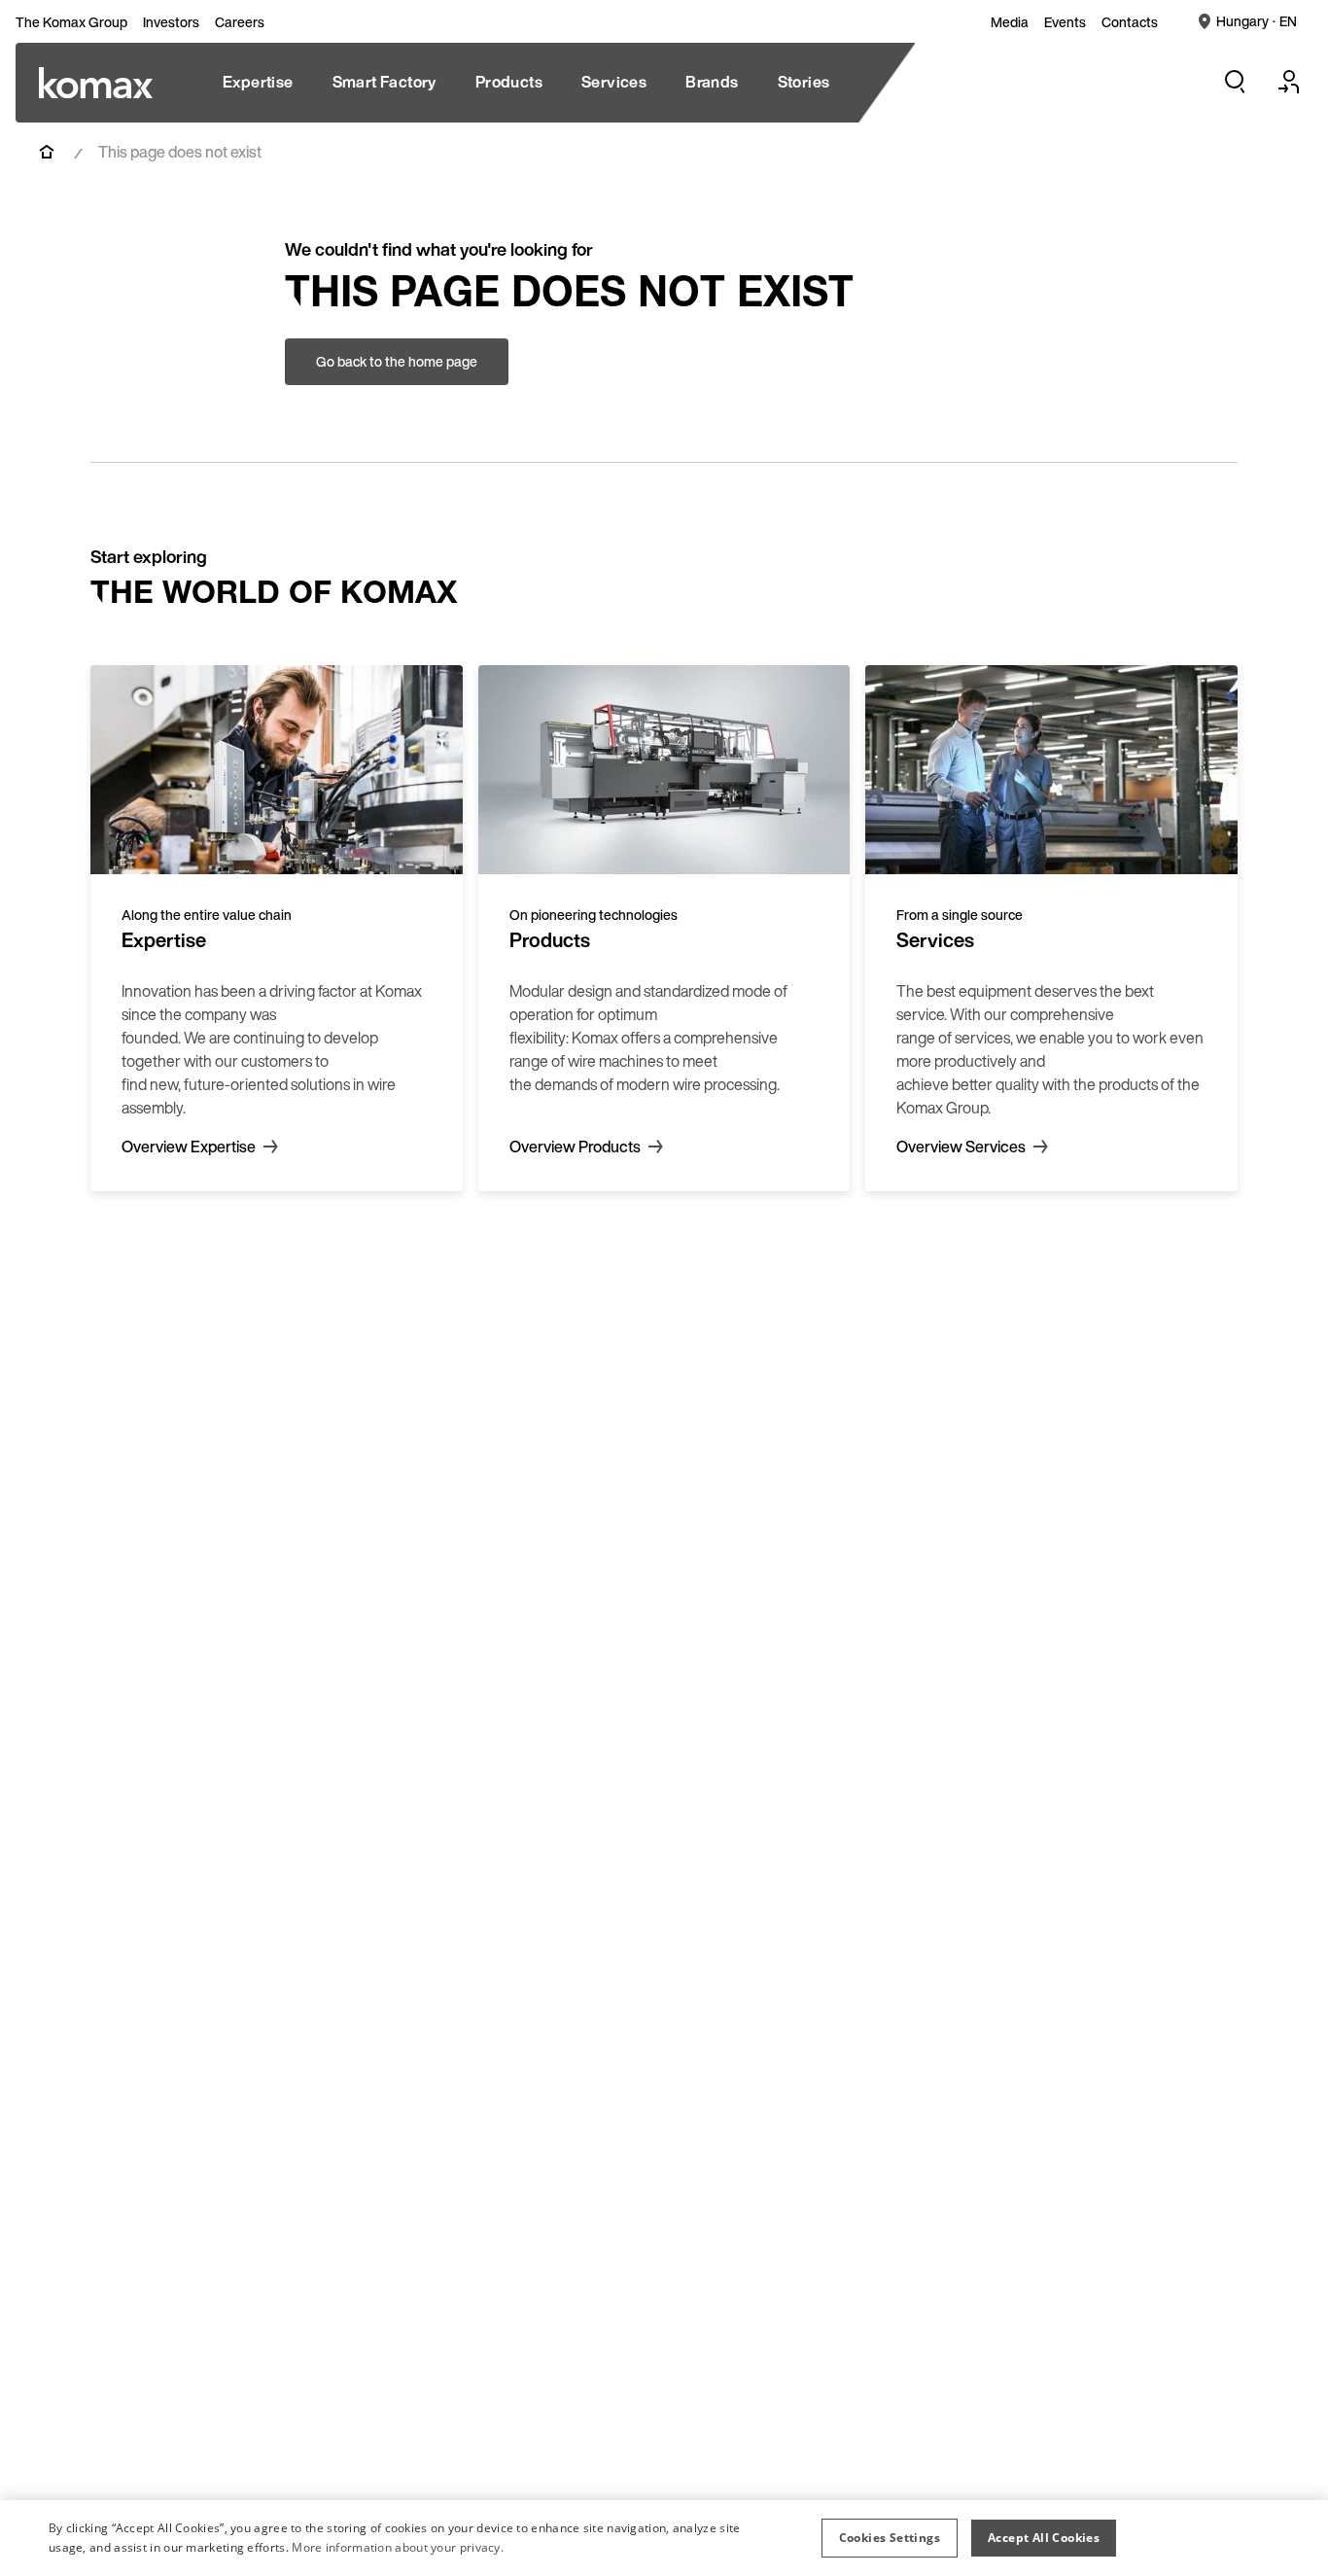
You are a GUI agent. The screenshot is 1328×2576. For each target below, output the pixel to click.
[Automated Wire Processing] (96, 83)
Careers (240, 22)
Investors (171, 22)
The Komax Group (71, 22)
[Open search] (1235, 82)
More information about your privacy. (398, 2547)
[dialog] (664, 2538)
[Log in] (1289, 82)
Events (1065, 22)
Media (1010, 22)
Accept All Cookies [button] (1044, 2538)
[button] (890, 2538)
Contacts (1130, 22)
